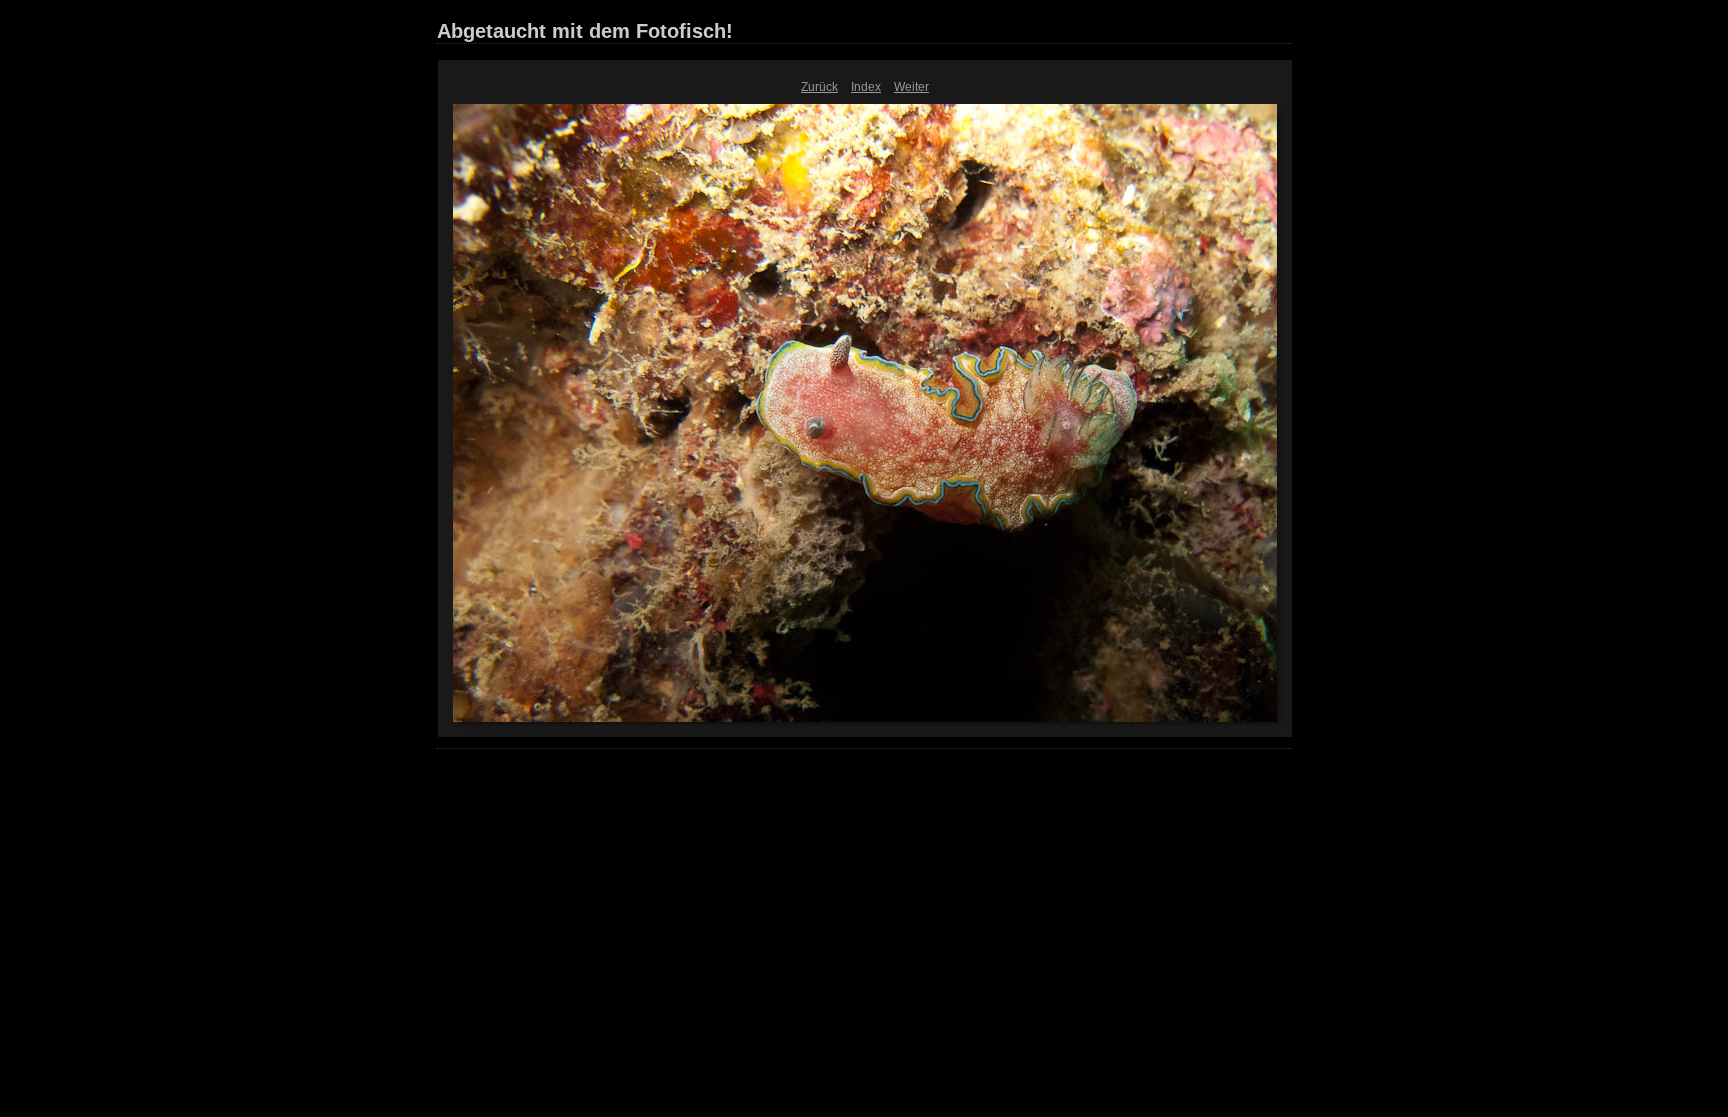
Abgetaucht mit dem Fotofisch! (585, 31)
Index (866, 87)
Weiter (911, 87)
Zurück (819, 87)
